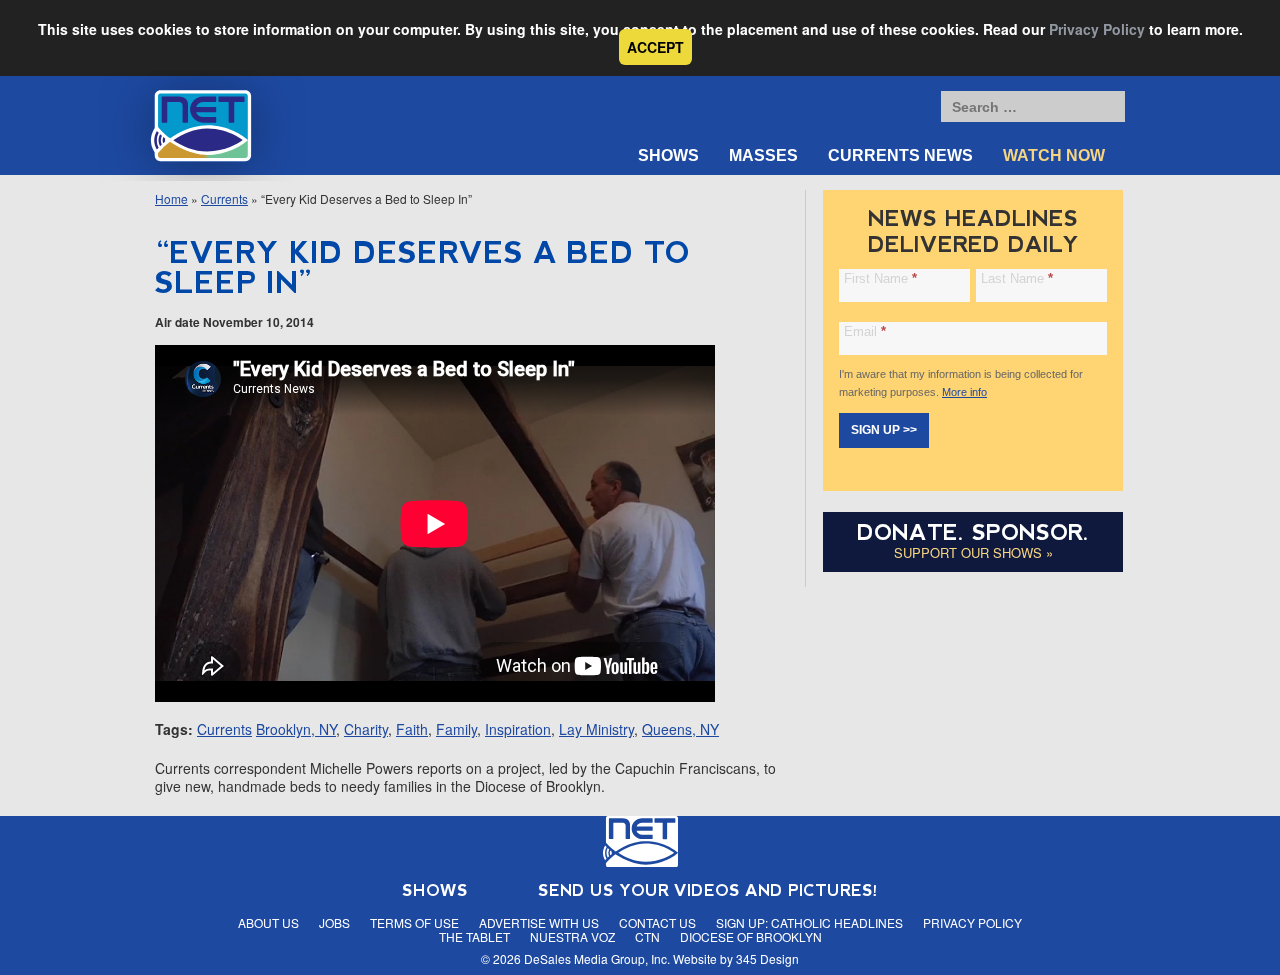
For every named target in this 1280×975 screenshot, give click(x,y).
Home (171, 198)
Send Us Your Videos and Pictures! (708, 890)
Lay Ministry (596, 729)
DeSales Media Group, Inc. (597, 958)
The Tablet (474, 936)
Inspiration (518, 729)
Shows (668, 155)
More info (964, 392)
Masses (763, 155)
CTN (647, 936)
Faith (412, 729)
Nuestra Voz (572, 936)
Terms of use (414, 922)
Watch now (1054, 155)
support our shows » (973, 552)
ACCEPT (655, 47)
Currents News (900, 155)
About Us (268, 922)
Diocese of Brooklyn (751, 936)
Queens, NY (680, 729)
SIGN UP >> (884, 430)
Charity (366, 729)
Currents (224, 198)
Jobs (334, 922)
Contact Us (657, 922)
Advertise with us (539, 922)
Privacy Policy (1097, 29)
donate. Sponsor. (973, 532)
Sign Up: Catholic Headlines (809, 922)
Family (456, 729)
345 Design (767, 958)
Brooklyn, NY (296, 729)
